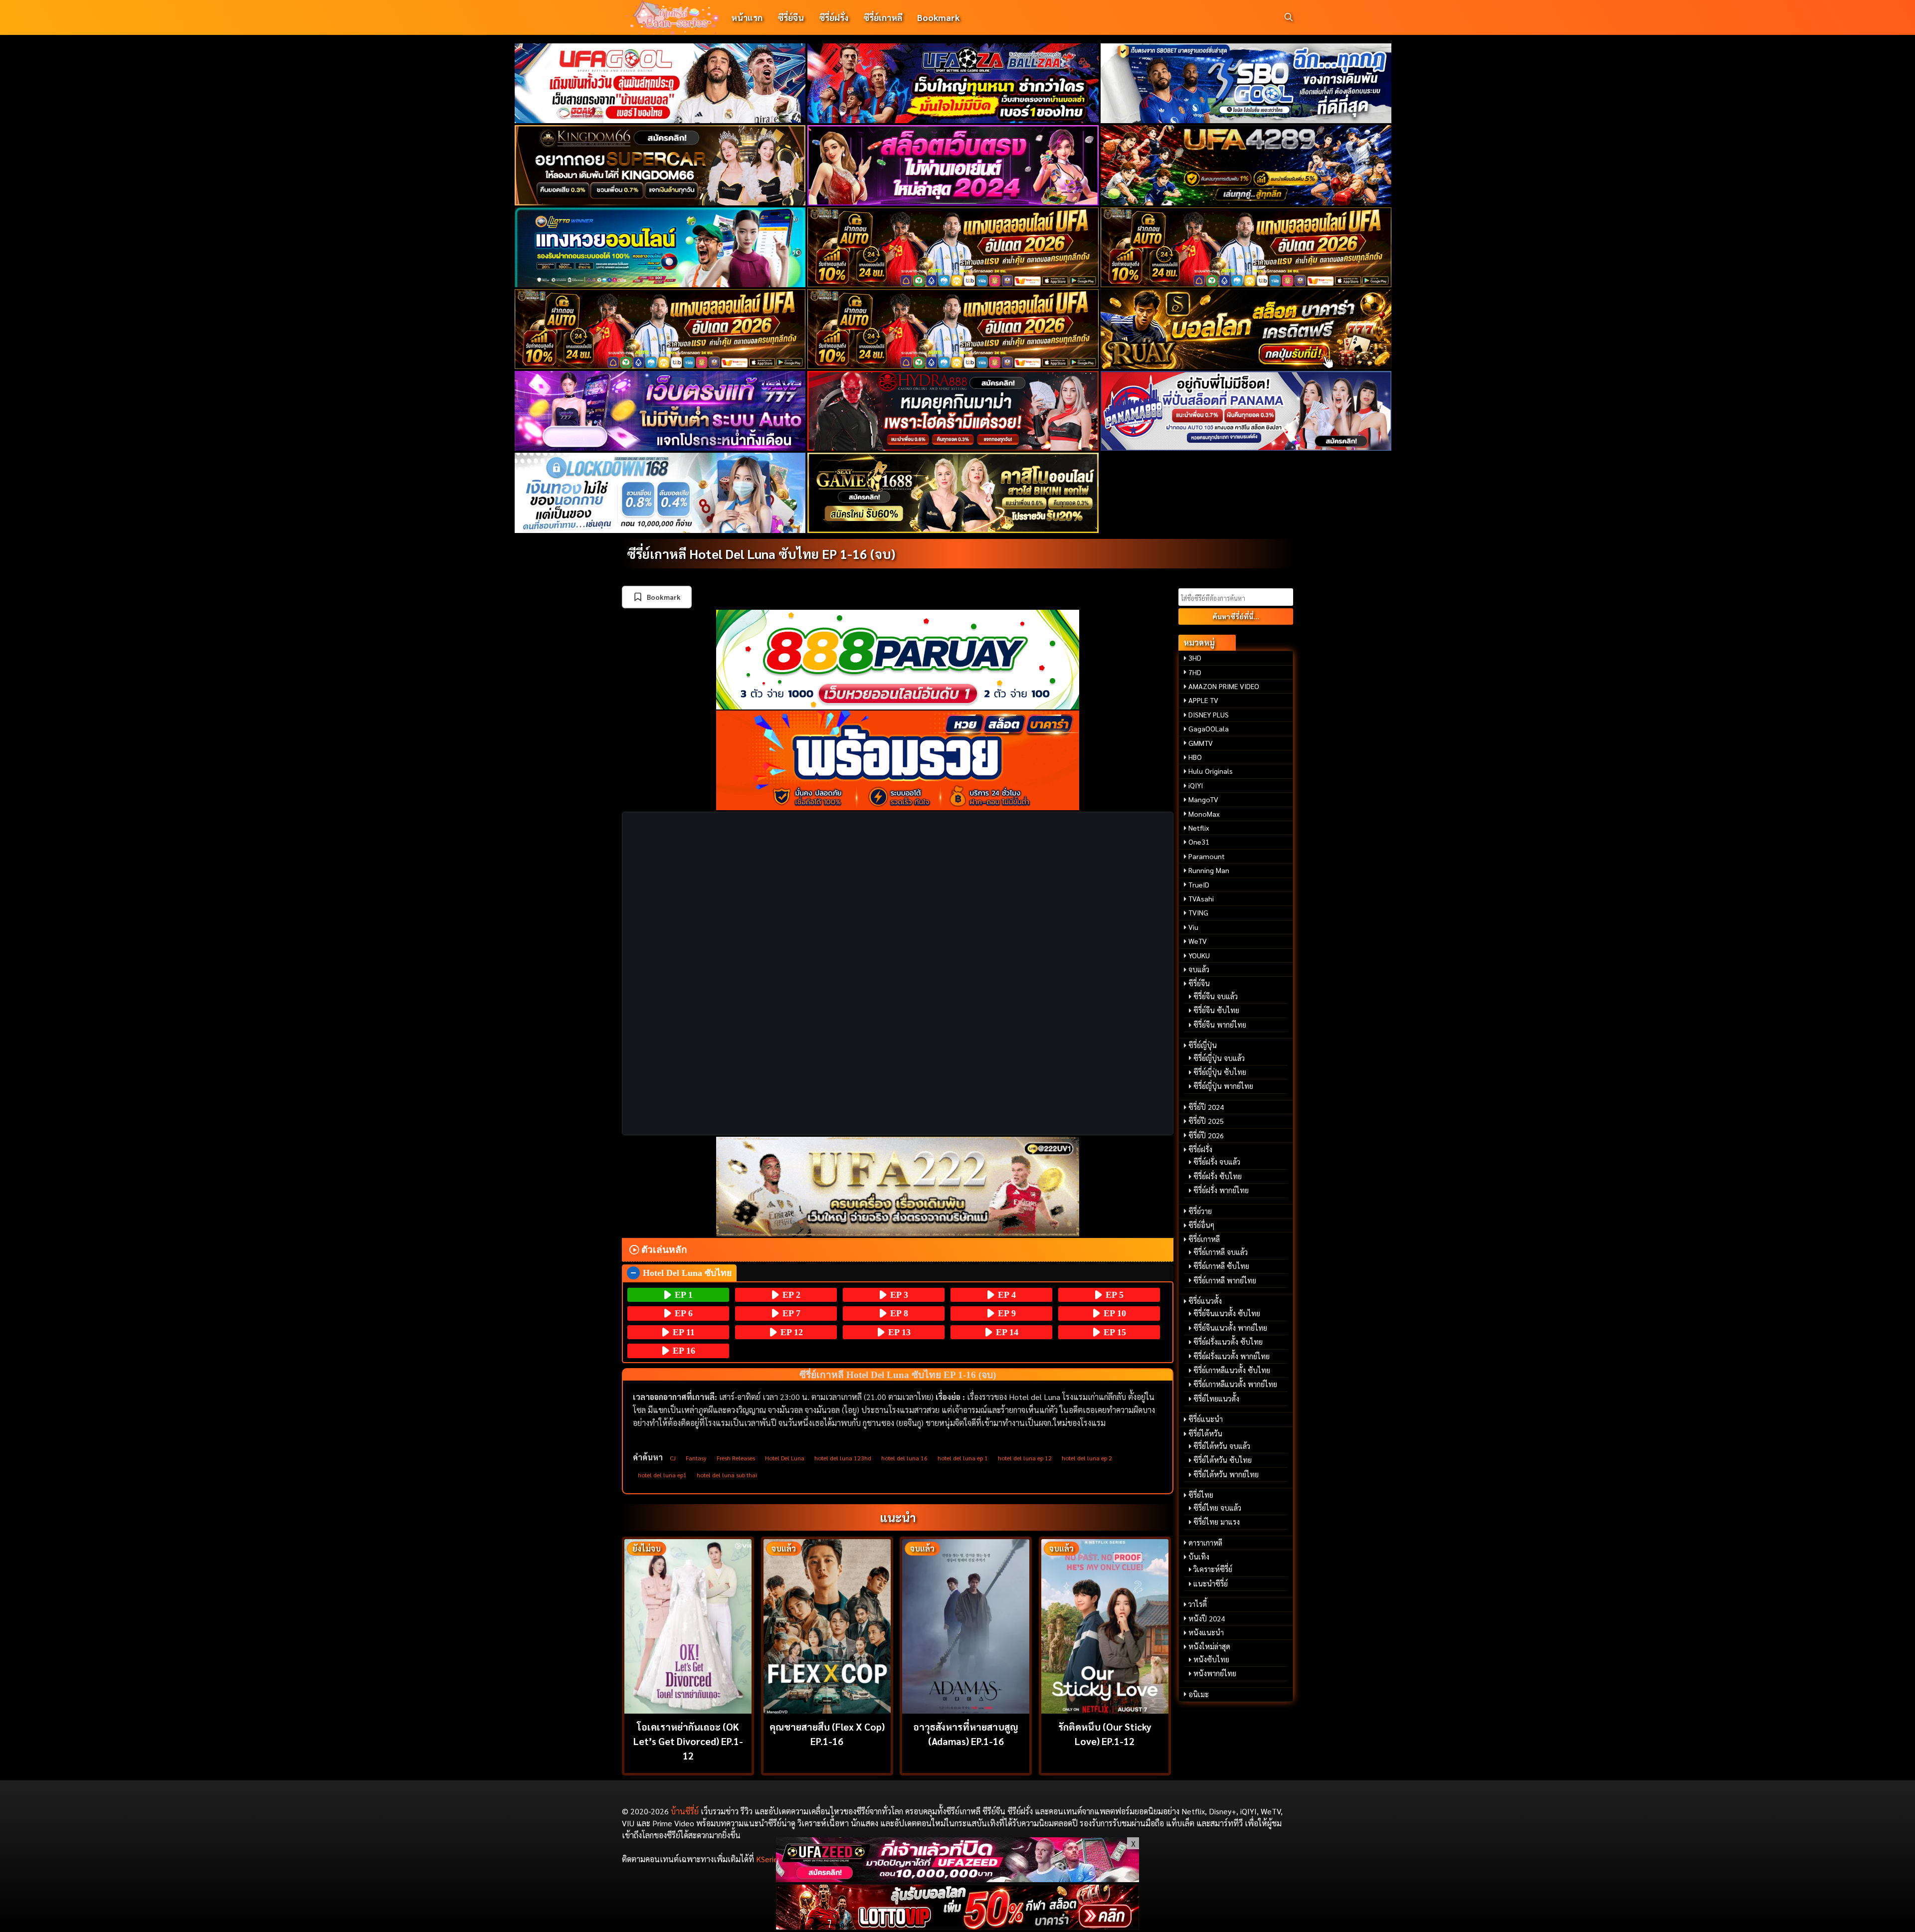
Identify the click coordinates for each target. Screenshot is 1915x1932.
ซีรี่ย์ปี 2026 (1206, 1135)
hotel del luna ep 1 (963, 1458)
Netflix (1199, 828)
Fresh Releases (736, 1458)
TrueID (1199, 884)
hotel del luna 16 (904, 1458)
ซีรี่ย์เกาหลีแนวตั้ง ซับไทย (1232, 1370)
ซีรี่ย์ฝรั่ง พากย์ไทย (1221, 1190)
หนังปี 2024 (1207, 1618)
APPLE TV (1203, 700)
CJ (673, 1458)
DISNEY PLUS (1209, 714)
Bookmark (938, 17)
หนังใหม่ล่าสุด (1209, 1646)
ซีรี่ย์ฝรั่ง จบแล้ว (1217, 1162)
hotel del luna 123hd (843, 1458)
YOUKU (1199, 955)
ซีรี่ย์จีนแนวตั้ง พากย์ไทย (1230, 1328)
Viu (1193, 927)
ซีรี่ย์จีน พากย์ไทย (1220, 1025)
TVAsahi (1201, 898)
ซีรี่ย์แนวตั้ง (1205, 1301)
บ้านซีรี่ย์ (685, 1811)
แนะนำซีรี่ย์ (1211, 1583)
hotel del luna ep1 (662, 1475)
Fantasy (696, 1458)
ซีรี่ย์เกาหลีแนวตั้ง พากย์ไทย (1235, 1384)
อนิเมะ (1199, 1694)
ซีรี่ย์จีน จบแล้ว (1216, 996)
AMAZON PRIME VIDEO (1224, 686)
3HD (1195, 658)
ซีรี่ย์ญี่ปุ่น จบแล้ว (1219, 1058)
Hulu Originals (1211, 771)
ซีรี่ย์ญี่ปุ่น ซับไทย (1220, 1072)
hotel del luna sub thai (727, 1475)
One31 (1199, 842)
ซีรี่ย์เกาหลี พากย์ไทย (1225, 1280)
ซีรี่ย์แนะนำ (1206, 1419)
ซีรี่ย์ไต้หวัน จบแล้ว (1222, 1446)
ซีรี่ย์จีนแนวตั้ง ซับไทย (1227, 1313)
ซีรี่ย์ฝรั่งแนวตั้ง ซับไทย (1228, 1342)
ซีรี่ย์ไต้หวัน (1205, 1433)
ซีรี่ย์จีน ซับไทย (1216, 1010)
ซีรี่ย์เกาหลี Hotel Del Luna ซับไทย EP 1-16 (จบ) (761, 553)
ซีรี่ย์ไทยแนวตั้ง (1216, 1399)
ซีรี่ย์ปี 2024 (1206, 1107)
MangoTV (1203, 799)
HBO (1195, 757)
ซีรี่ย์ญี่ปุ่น (1203, 1045)
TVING (1198, 912)
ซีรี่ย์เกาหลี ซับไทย (1221, 1266)
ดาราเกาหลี (1205, 1543)
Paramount (1207, 856)
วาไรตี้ (1198, 1604)
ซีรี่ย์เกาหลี (883, 17)
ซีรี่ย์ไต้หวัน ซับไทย (1223, 1460)
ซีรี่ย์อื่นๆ (1201, 1225)
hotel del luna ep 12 (1025, 1458)
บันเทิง (1199, 1557)
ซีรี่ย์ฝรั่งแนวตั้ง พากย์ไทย (1232, 1356)
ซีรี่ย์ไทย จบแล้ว (1217, 1508)
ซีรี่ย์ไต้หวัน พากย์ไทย (1226, 1474)
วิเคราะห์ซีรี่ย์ (1213, 1569)
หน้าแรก (747, 17)
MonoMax (1204, 814)
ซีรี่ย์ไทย (1201, 1495)
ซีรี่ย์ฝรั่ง (834, 17)
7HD (1195, 672)
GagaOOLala (1209, 728)
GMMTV (1201, 743)
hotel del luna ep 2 (1087, 1458)
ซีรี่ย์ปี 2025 (1206, 1121)
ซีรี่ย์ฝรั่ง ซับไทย (1218, 1176)
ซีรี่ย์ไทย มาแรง (1217, 1522)
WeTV (1198, 941)
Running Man (1209, 870)
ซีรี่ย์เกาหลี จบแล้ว (1221, 1252)
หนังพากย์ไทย (1215, 1673)
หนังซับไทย (1211, 1659)
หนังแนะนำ (1206, 1632)
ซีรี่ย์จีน (791, 17)
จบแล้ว (1199, 969)
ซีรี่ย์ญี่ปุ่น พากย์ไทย (1223, 1086)
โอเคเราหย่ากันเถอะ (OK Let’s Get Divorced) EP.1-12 (688, 1741)
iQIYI (1196, 785)
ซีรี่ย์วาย (1200, 1211)
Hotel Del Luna (785, 1458)
